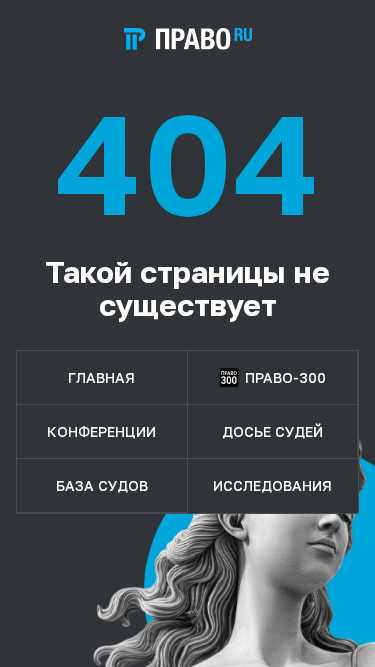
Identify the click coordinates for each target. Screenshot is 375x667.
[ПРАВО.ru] (188, 39)
